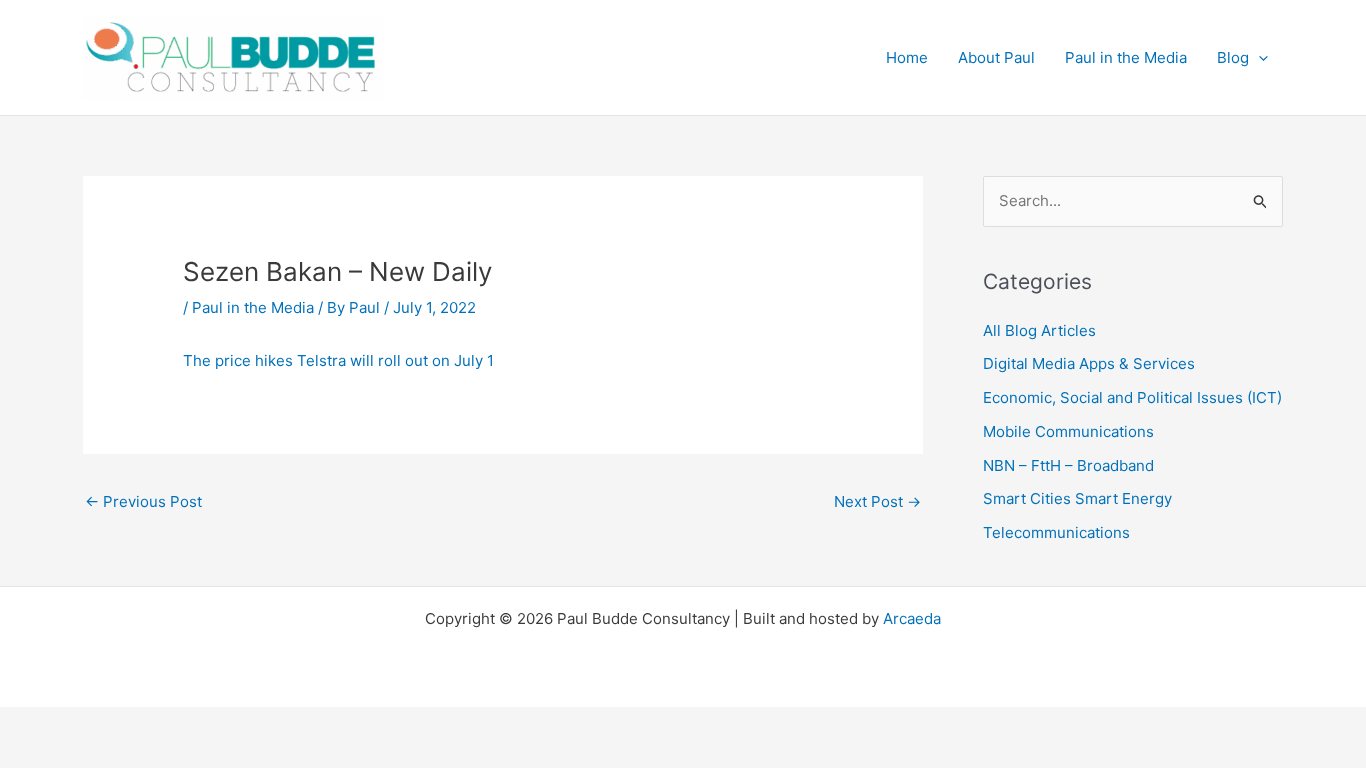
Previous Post (143, 501)
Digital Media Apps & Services (1089, 363)
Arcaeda (912, 618)
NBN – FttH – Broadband (1068, 465)
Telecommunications (1056, 532)
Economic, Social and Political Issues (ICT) (1132, 397)
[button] (1258, 58)
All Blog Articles (1039, 330)
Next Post (877, 501)
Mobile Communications (1068, 431)
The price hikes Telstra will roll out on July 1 (338, 360)
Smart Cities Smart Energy (1077, 498)
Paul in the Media (253, 307)
